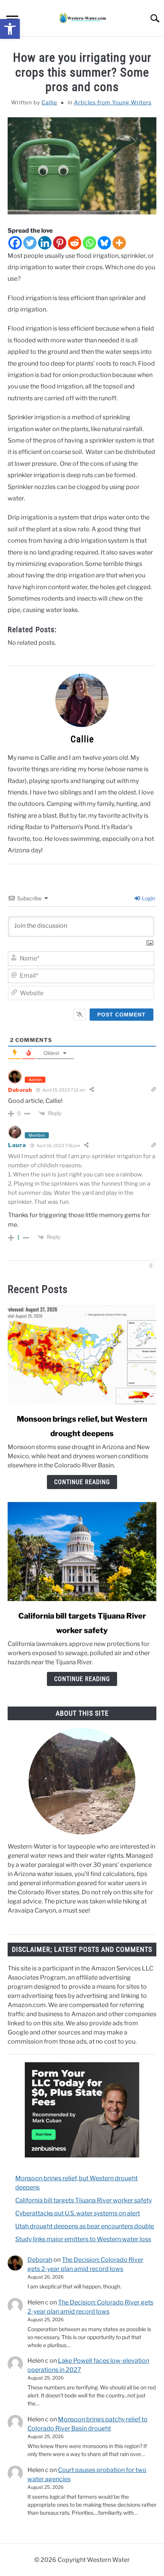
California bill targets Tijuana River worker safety (84, 2200)
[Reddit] (75, 243)
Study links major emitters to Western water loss (83, 2239)
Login (148, 898)
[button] (10, 29)
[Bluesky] (104, 243)
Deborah (20, 1090)
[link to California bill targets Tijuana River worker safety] (82, 1552)
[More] (119, 243)
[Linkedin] (45, 243)
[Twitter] (30, 243)
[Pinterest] (60, 243)
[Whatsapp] (89, 243)
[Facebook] (15, 243)
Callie (49, 102)
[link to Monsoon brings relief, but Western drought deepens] (82, 1355)
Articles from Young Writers (113, 102)
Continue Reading (82, 1482)
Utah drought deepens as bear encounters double (85, 2226)
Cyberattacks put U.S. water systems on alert (78, 2213)
